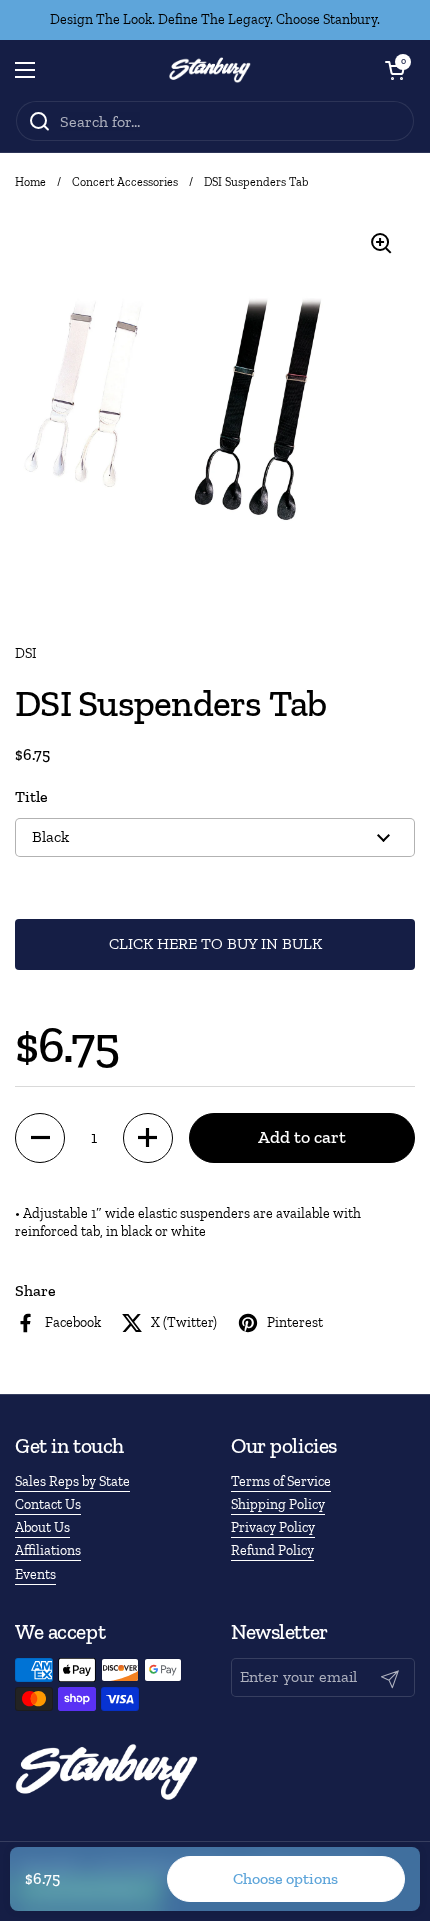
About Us (42, 1527)
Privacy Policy (273, 1527)
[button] (395, 70)
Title (31, 796)
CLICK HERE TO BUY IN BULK (215, 943)
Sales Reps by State (72, 1481)
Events (35, 1574)
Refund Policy (272, 1550)
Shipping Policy (278, 1504)
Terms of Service (281, 1481)
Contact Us (48, 1504)
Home (30, 182)
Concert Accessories (125, 182)
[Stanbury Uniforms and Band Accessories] (210, 70)
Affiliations (48, 1550)
